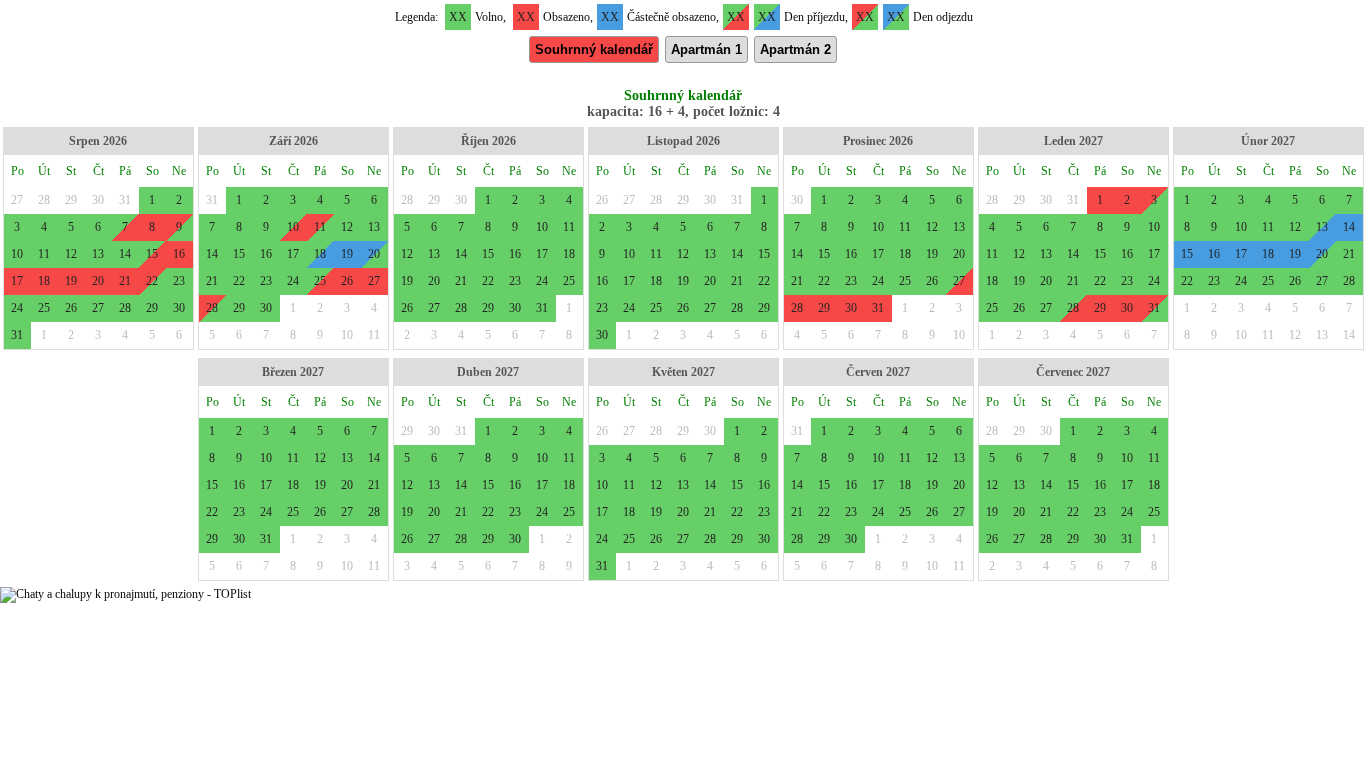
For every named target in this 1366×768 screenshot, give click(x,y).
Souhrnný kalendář (594, 49)
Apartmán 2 (795, 49)
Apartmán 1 (706, 49)
